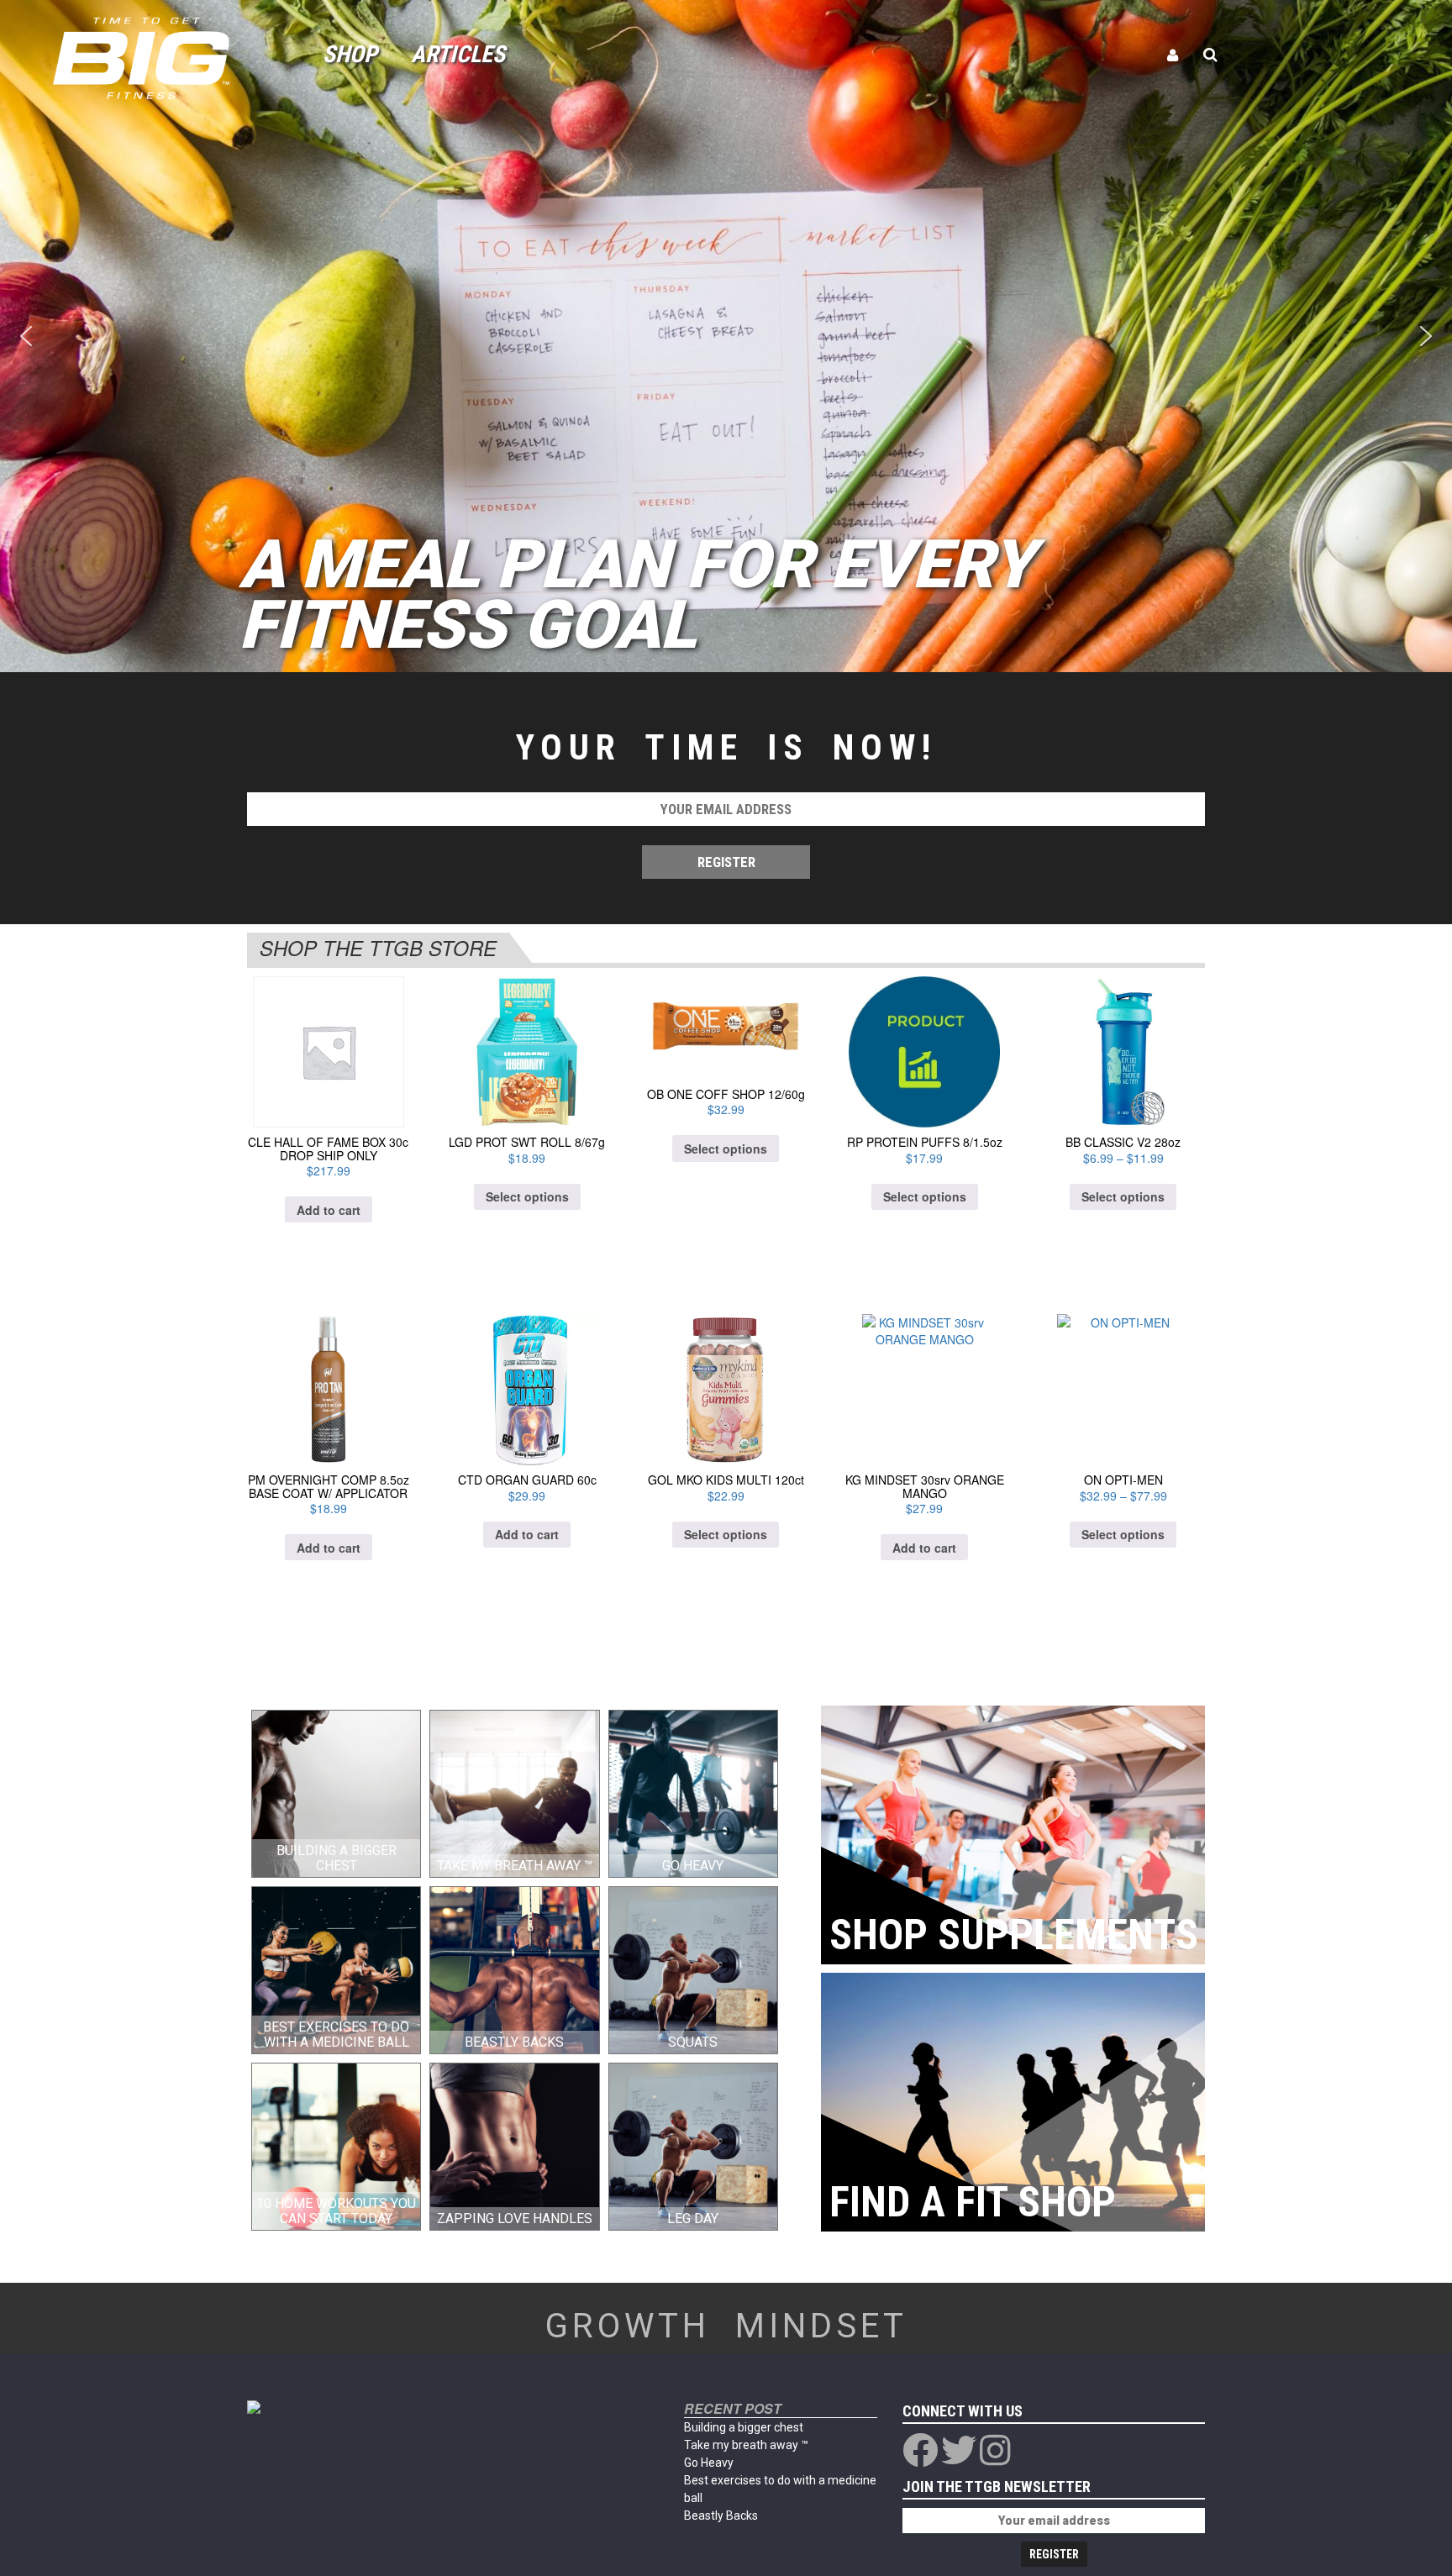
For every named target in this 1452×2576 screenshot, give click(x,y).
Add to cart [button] (329, 1210)
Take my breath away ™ (746, 2445)
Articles (458, 54)
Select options (527, 1196)
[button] (26, 336)
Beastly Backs (721, 2516)
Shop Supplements (1014, 1935)
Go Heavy (709, 2463)
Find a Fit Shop (973, 2202)
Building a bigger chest (744, 2427)
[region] (726, 336)
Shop (350, 54)
